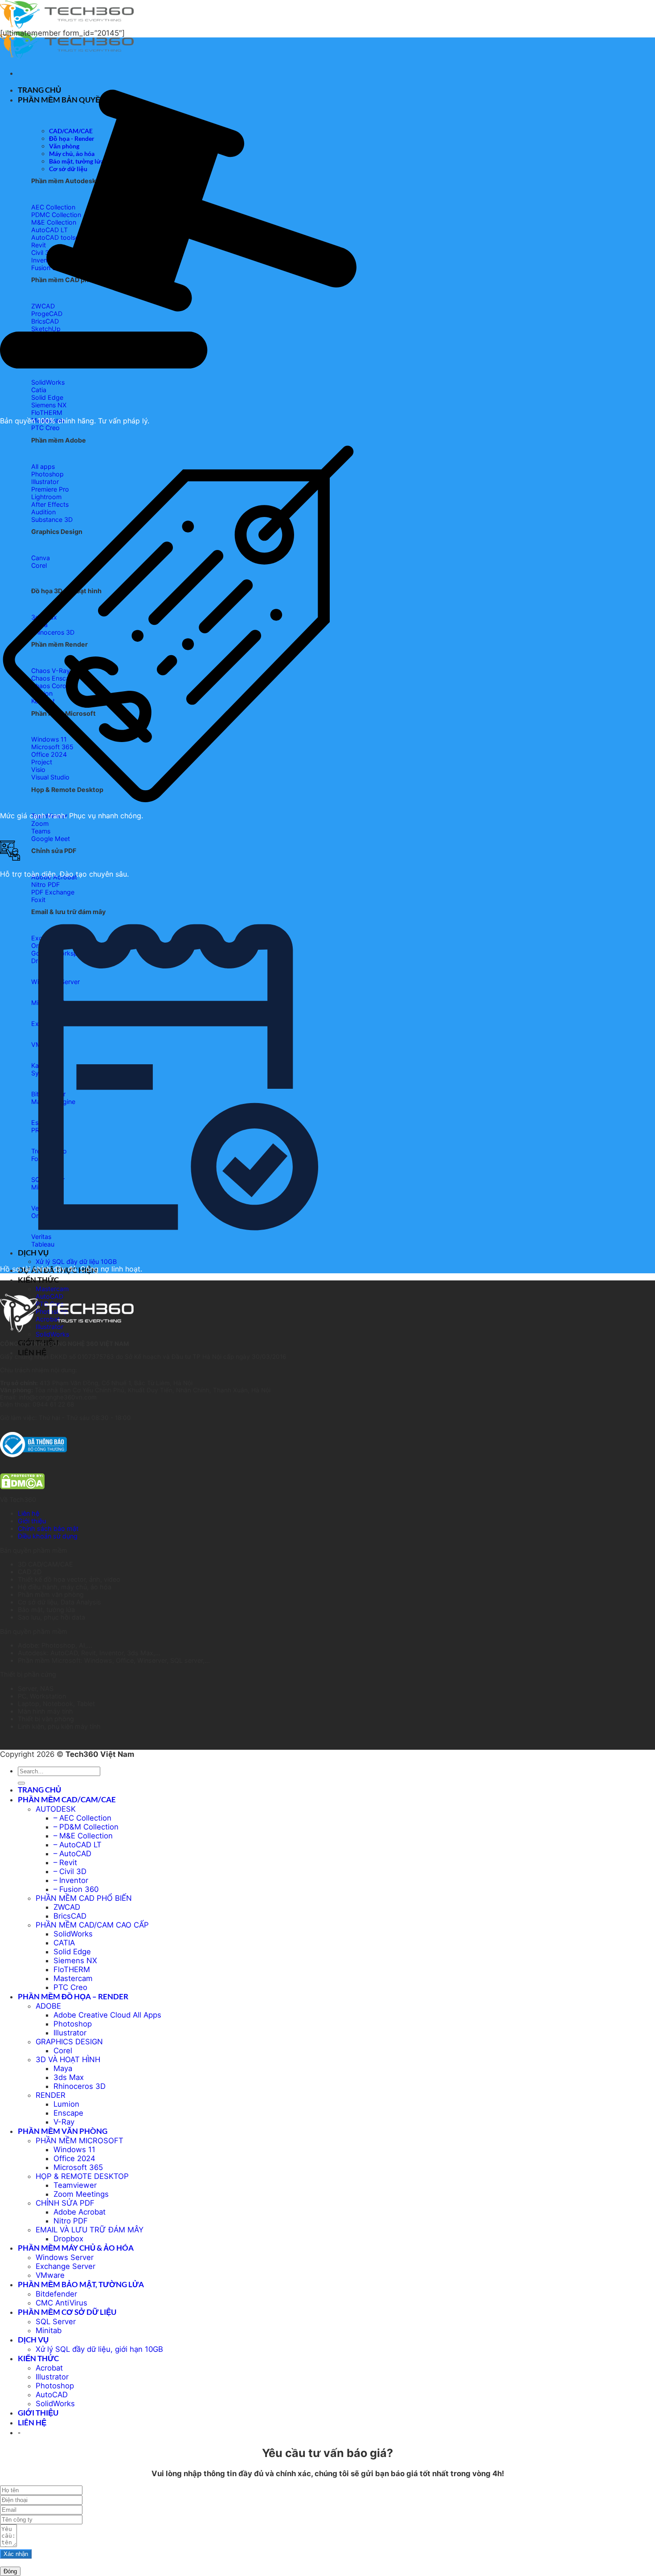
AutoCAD (52, 2395)
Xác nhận (16, 2554)
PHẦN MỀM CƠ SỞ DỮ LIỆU (67, 2312)
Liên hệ (29, 1513)
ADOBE (48, 2006)
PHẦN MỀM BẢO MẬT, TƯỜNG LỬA (81, 2284)
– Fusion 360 (76, 1889)
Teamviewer (75, 2185)
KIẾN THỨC (38, 1280)
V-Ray (64, 2122)
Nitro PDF (71, 2221)
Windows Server (65, 2257)
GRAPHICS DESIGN (69, 2042)
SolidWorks (52, 1334)
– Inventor (71, 1880)
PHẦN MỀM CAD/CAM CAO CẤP (92, 1925)
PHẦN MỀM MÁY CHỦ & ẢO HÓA (76, 2248)
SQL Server (56, 2322)
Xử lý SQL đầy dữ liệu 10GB (76, 1261)
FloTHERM (72, 1969)
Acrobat (49, 2368)
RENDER (51, 2095)
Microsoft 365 (78, 2167)
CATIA (64, 1943)
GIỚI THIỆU (38, 2413)
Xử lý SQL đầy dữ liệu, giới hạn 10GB (99, 2349)
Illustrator (70, 2033)
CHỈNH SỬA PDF (65, 2203)
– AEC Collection (82, 1818)
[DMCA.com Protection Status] (22, 1487)
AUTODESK (56, 1809)
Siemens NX (75, 1961)
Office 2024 (74, 2158)
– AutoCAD (72, 1854)
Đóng (10, 2571)
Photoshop (73, 2024)
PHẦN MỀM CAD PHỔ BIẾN (84, 1898)
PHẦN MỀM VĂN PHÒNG (63, 2131)
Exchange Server (65, 2266)
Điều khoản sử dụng (48, 1536)
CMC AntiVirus (61, 2303)
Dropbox (68, 2239)
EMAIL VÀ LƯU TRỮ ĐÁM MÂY (90, 2230)
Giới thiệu (32, 1521)
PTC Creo (70, 1987)
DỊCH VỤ (33, 2340)
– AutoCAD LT (78, 1845)
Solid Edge (72, 1952)
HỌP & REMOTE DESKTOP (82, 2176)
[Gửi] (21, 1783)
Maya (63, 2068)
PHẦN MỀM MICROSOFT (80, 2141)
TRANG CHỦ (39, 1790)
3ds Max (69, 2077)
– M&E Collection (83, 1836)
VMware (50, 2275)
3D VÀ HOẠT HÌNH (68, 2059)
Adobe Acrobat (80, 2212)
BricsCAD (70, 1916)
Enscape (68, 2113)
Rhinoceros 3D (80, 2086)
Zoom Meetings (81, 2194)
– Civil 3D (70, 1871)
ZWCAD (67, 1907)
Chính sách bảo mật (48, 1528)
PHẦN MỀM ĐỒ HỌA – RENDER (73, 1996)
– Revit (65, 1862)
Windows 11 (74, 2149)
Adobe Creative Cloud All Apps (107, 2015)
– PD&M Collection (86, 1827)
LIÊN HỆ (32, 1352)
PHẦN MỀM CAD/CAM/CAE (67, 1799)
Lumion (66, 2104)
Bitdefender (56, 2294)
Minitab (49, 2330)
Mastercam (52, 1289)
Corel (63, 2051)
